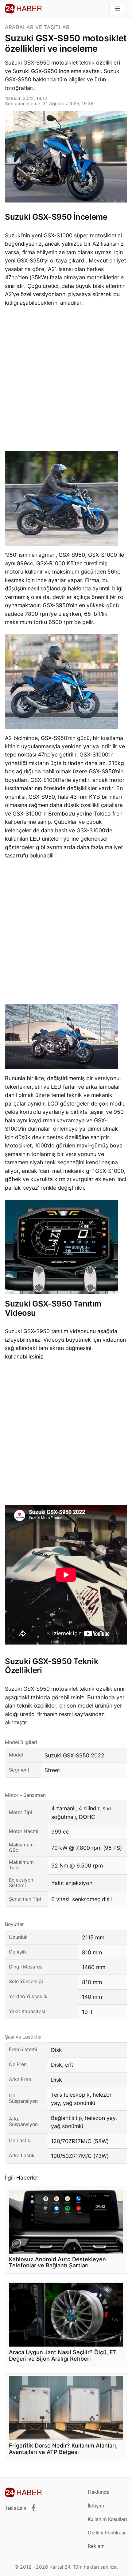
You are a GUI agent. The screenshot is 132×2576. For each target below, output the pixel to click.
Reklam (96, 2546)
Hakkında (99, 2492)
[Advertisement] (66, 381)
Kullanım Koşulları (107, 2519)
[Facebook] (33, 2508)
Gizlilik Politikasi (107, 2533)
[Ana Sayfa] (23, 9)
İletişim (96, 2506)
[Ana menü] (117, 9)
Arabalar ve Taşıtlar (37, 27)
